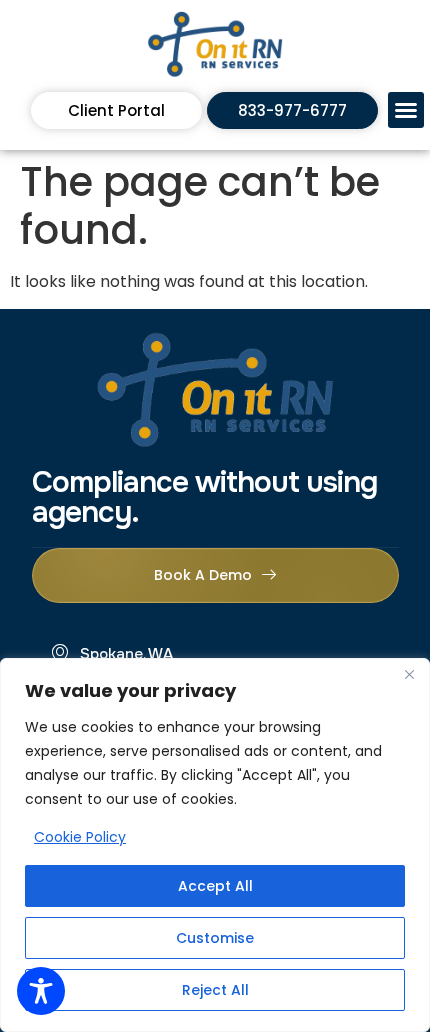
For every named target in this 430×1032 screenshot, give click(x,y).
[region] (215, 845)
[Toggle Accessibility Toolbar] (41, 991)
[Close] (409, 675)
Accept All (215, 886)
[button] (406, 110)
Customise (215, 938)
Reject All (215, 990)
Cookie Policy (80, 837)
